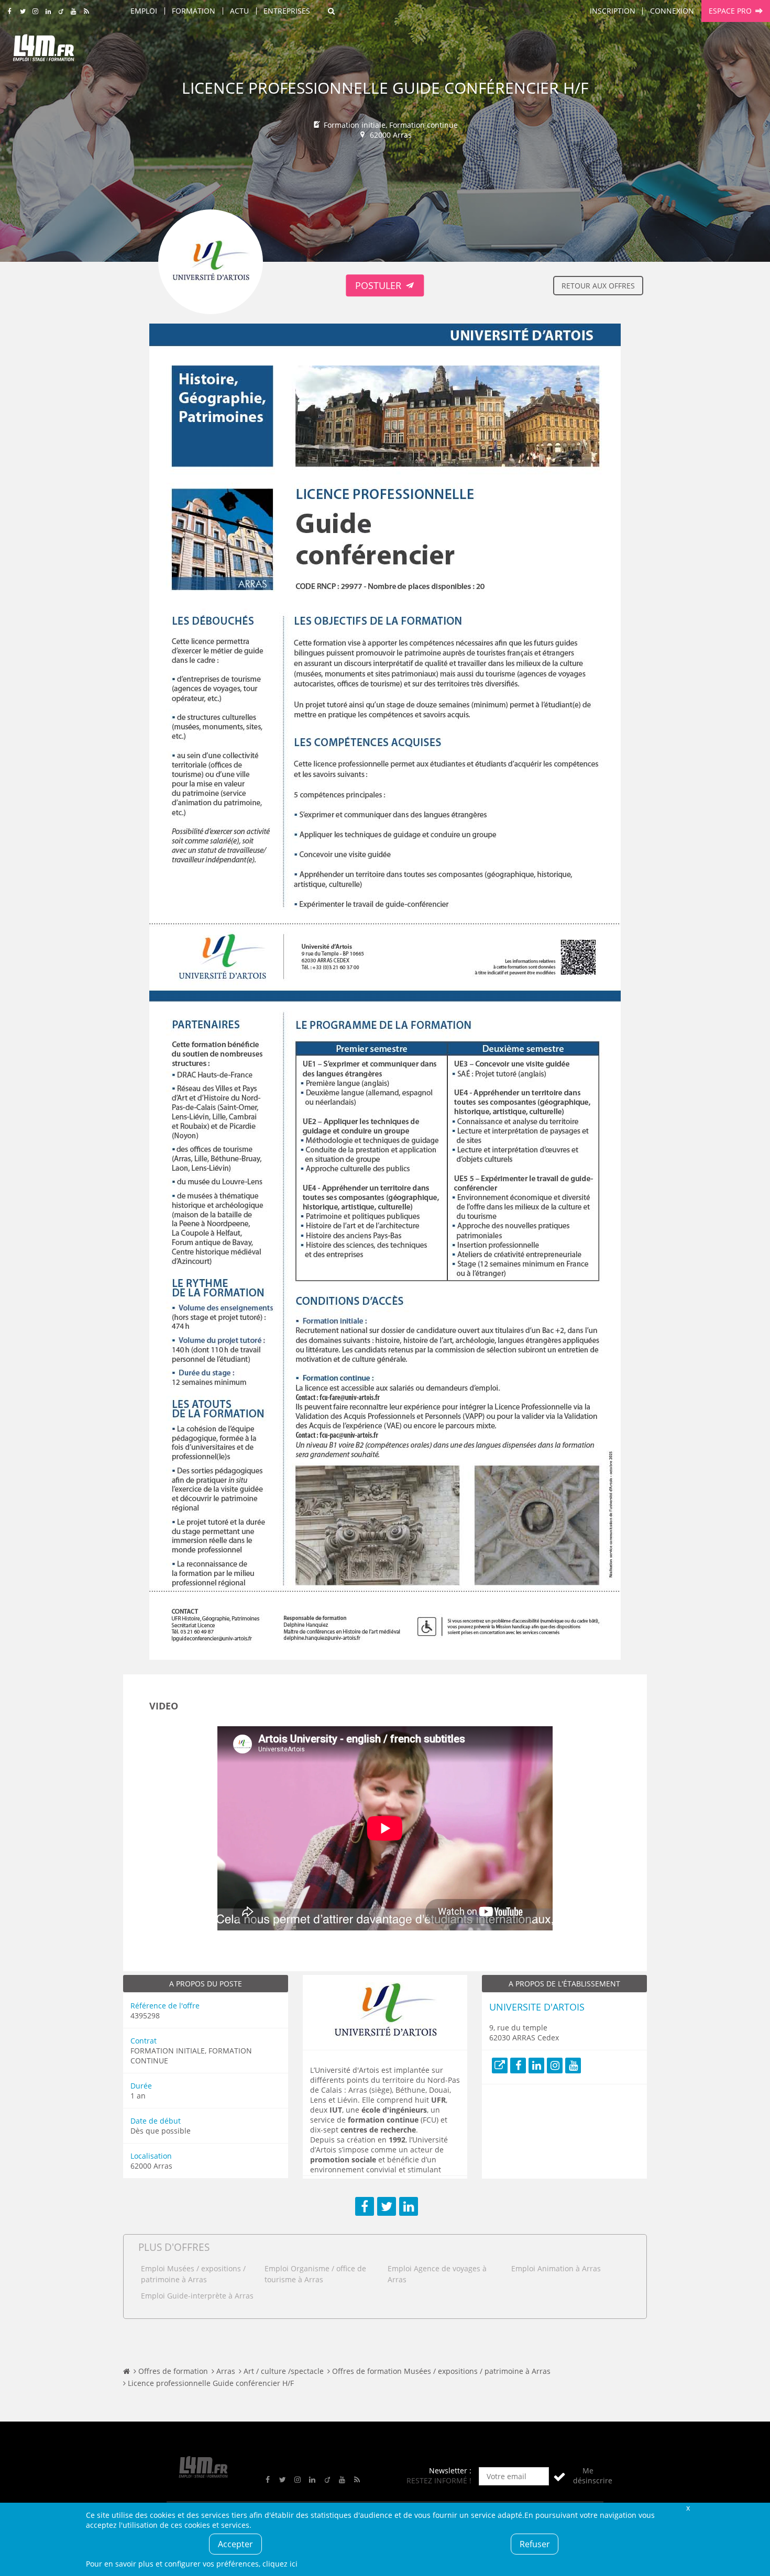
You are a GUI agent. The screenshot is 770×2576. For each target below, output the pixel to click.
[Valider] (559, 2476)
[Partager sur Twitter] (387, 2206)
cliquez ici (280, 2564)
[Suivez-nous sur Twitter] (23, 12)
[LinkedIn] (536, 2066)
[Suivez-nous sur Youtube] (74, 12)
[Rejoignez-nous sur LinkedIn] (48, 12)
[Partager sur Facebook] (365, 2206)
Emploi (144, 11)
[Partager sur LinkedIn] (409, 2206)
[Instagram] (555, 2066)
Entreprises (287, 11)
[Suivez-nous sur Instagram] (35, 12)
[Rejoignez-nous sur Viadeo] (61, 12)
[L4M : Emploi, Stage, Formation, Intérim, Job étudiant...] (43, 51)
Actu (239, 11)
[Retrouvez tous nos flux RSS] (87, 12)
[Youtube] (573, 2066)
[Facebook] (518, 2066)
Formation (194, 11)
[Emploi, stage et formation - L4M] (126, 2371)
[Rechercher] (331, 11)
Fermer (688, 2508)
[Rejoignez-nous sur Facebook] (10, 12)
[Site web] (500, 2066)
